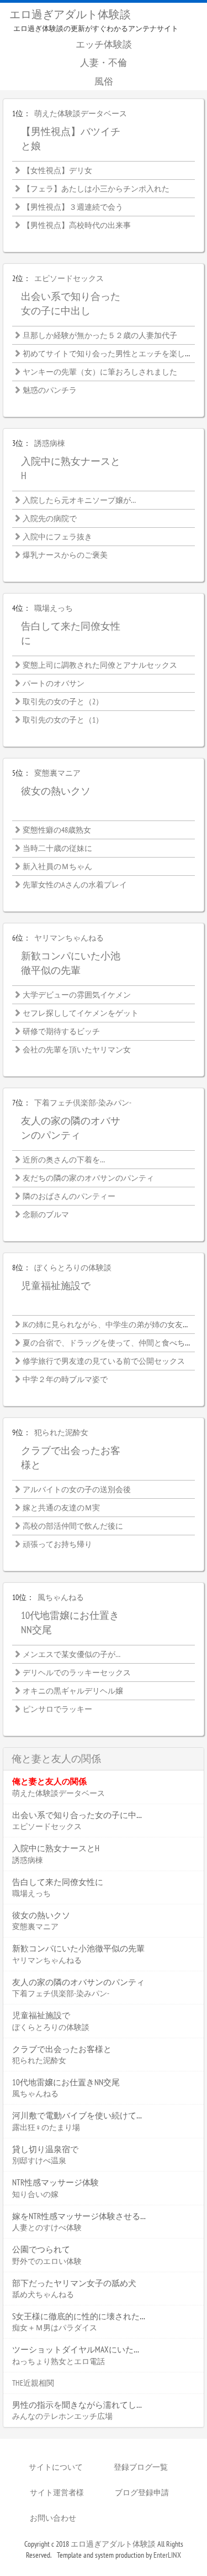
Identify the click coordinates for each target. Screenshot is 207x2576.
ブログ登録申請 (142, 2492)
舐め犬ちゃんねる (43, 2294)
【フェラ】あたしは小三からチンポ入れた (96, 189)
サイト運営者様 (57, 2492)
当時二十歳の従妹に (57, 848)
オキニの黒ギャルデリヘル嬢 (73, 1691)
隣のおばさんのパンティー (69, 1196)
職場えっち (54, 608)
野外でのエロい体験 (47, 2261)
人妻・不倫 (104, 63)
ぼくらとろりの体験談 (73, 1268)
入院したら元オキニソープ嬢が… (79, 500)
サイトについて (56, 2467)
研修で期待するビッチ (61, 1031)
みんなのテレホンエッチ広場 (62, 2416)
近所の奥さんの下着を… (64, 1160)
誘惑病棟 (50, 443)
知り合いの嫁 (35, 2194)
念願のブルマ (46, 1214)
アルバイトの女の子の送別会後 (77, 1489)
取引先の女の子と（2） (63, 702)
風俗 (104, 81)
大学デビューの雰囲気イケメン (77, 995)
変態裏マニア (57, 773)
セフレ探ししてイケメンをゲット (81, 1013)
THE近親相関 (33, 2383)
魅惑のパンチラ (50, 390)
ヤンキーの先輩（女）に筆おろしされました (100, 372)
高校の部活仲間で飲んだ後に (73, 1526)
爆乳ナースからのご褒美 (65, 555)
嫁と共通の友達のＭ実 (61, 1508)
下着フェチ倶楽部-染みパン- (83, 1103)
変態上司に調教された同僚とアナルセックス (100, 665)
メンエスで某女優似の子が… (71, 1654)
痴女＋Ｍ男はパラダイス (55, 2328)
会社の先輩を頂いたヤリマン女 (77, 1050)
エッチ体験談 (104, 44)
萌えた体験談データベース (81, 113)
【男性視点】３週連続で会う (73, 207)
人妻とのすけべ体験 (47, 2227)
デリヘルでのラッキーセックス (77, 1673)
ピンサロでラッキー (57, 1709)
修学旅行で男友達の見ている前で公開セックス (104, 1361)
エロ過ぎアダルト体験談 (70, 14)
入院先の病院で (50, 518)
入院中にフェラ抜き (57, 537)
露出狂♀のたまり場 (46, 2127)
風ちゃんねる (61, 1597)
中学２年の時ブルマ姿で (65, 1379)
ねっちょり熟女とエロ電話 (59, 2361)
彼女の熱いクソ (56, 791)
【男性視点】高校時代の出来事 (77, 225)
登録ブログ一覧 (141, 2467)
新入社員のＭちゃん (57, 866)
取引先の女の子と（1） (63, 720)
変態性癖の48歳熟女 (57, 830)
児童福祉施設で (56, 1286)
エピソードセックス (69, 278)
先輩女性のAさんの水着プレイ (75, 885)
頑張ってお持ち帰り (57, 1544)
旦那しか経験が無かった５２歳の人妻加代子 (100, 335)
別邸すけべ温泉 (39, 2160)
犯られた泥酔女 (61, 1432)
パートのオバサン (54, 683)
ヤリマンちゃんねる (69, 938)
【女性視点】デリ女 (57, 170)
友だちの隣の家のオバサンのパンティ (88, 1178)
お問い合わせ (53, 2518)
